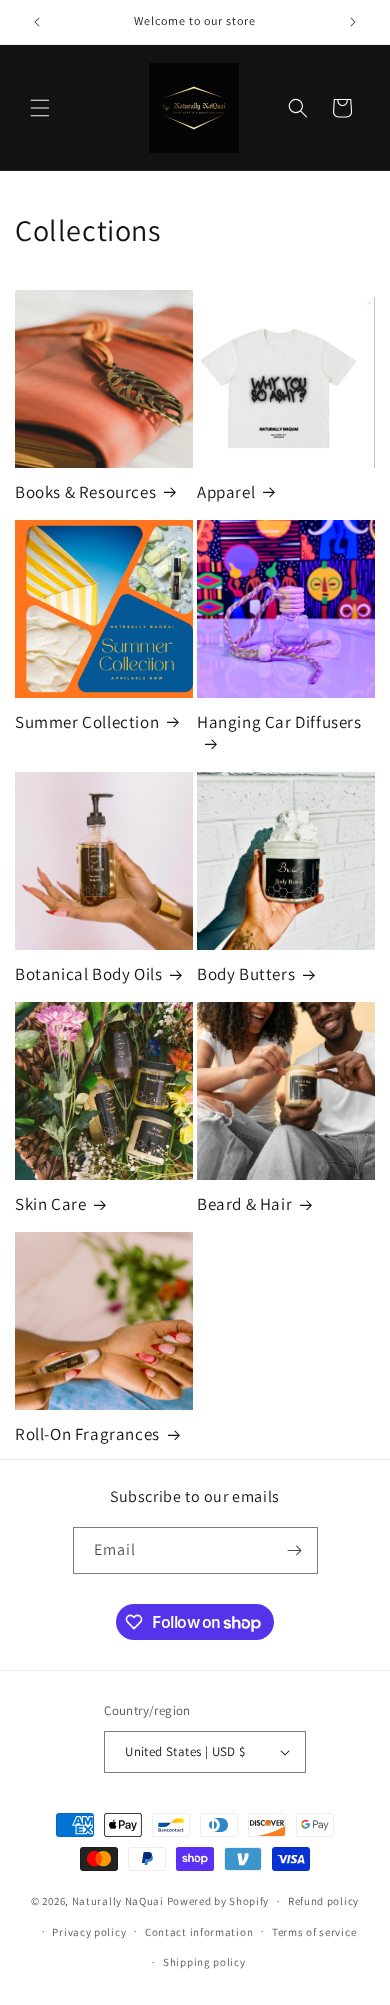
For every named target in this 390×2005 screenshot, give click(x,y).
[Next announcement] (353, 22)
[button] (40, 108)
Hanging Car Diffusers (279, 722)
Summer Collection (87, 722)
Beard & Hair (244, 1204)
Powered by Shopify (218, 1901)
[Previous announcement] (37, 22)
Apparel (226, 492)
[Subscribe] (295, 1550)
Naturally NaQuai (118, 1901)
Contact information (199, 1932)
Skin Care (50, 1204)
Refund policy (323, 1901)
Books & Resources (85, 492)
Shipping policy (204, 1962)
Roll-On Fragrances (87, 1434)
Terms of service (314, 1932)
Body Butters (246, 974)
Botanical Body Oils (88, 974)
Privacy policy (89, 1932)
